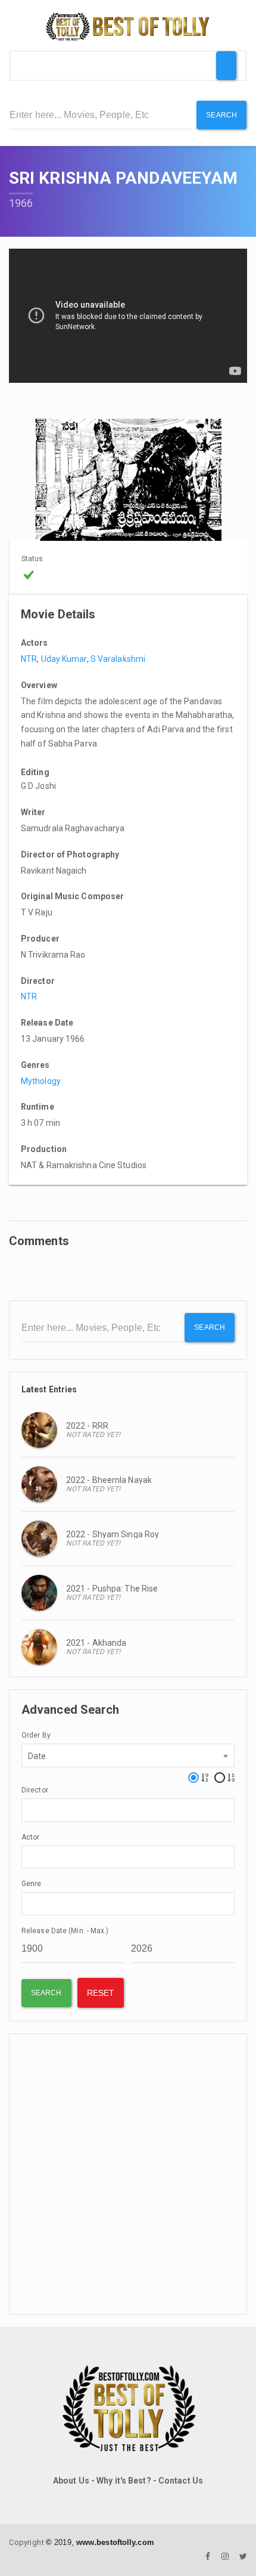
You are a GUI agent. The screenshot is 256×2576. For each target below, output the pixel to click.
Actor (31, 1837)
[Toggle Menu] (226, 66)
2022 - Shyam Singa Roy (113, 1534)
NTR (29, 659)
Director (35, 1790)
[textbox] (28, 1809)
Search (221, 115)
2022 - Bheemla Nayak (109, 1480)
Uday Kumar (64, 659)
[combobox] (128, 1755)
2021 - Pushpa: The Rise (112, 1589)
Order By (36, 1735)
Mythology (41, 1081)
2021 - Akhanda (96, 1643)
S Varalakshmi (118, 659)
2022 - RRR (87, 1426)
